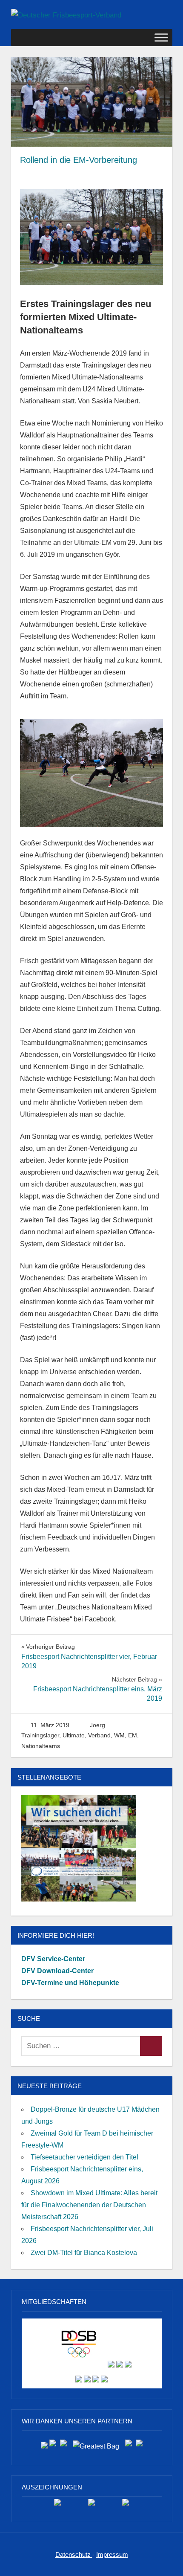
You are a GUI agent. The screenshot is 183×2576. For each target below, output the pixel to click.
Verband (99, 1735)
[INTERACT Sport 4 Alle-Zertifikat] (57, 2505)
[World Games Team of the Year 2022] (91, 2505)
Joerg (97, 1725)
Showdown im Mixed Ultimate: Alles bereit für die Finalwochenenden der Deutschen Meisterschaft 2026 (89, 2205)
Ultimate (74, 1735)
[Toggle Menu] (161, 37)
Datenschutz (74, 2554)
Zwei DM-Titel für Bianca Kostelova (84, 2253)
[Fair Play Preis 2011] (126, 2505)
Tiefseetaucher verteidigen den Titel (84, 2157)
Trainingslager (40, 1735)
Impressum (112, 2554)
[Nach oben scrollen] (168, 2561)
